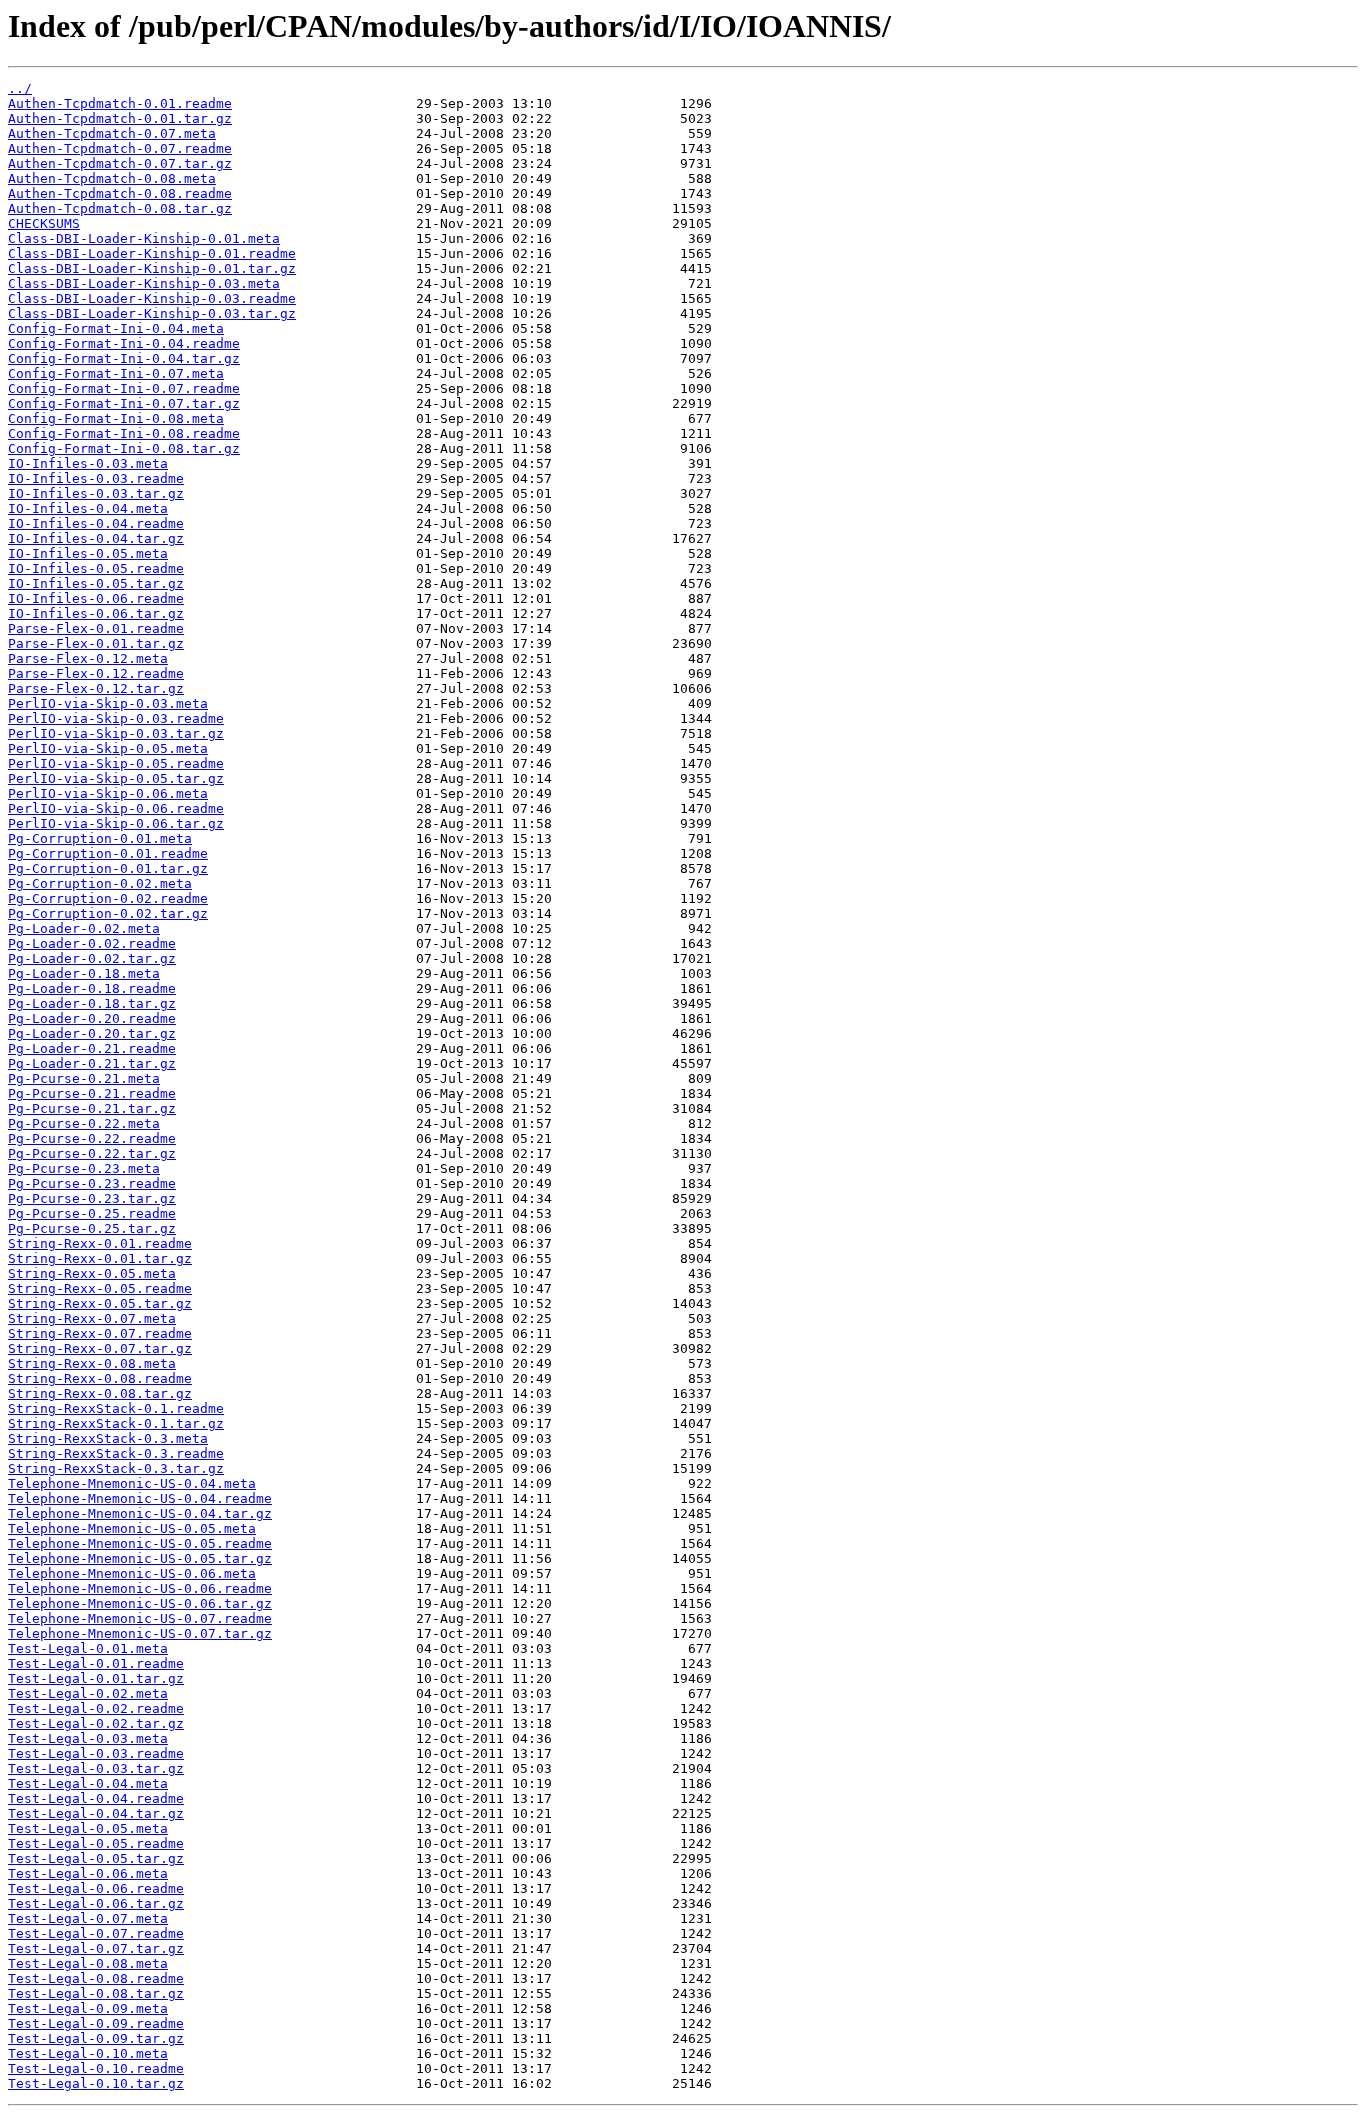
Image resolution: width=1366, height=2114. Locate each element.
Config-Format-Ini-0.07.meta (116, 373)
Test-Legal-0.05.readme (96, 1843)
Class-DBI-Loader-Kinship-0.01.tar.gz (152, 268)
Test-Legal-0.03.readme (96, 1753)
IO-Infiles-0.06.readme (96, 598)
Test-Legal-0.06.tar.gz (96, 1903)
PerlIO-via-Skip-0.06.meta (108, 793)
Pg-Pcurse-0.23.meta (84, 1168)
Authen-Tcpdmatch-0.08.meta (112, 178)
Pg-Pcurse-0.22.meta (84, 1123)
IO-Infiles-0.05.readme (96, 568)
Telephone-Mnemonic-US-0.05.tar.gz (140, 1558)
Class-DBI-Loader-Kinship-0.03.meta (144, 283)
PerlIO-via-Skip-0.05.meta (108, 748)
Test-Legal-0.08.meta (88, 1963)
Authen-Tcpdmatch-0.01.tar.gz (120, 118)
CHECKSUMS (44, 223)
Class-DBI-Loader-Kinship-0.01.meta (144, 238)
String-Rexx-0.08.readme (100, 1378)
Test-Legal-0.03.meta (88, 1738)
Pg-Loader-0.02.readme (92, 943)
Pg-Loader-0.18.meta (84, 973)
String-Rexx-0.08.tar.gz (100, 1393)
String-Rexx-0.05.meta (92, 1273)
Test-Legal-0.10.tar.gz (96, 2083)
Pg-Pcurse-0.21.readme (92, 1093)
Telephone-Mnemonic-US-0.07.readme (140, 1618)
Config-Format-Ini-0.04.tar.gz (124, 358)
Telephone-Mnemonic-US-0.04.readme (140, 1498)
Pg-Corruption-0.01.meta (100, 838)
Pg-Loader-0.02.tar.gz (92, 958)
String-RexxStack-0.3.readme (116, 1453)
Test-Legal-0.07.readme (96, 1933)
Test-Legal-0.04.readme (96, 1798)
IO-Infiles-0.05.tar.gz (96, 583)
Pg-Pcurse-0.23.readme (92, 1183)
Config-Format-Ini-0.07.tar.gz (124, 403)
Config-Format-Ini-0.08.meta (116, 418)
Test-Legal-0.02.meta (88, 1693)
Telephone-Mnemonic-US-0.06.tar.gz (140, 1603)
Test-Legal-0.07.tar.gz (96, 1948)
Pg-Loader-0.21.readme (92, 1048)
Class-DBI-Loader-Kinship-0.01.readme (152, 253)
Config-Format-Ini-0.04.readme (124, 343)
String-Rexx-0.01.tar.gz (100, 1258)
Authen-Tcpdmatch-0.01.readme (120, 103)
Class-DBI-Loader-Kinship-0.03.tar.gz (152, 313)
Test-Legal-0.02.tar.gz (96, 1723)
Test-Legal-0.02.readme (96, 1708)
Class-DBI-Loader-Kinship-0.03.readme (152, 298)
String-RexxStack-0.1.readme (116, 1408)
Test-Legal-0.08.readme (96, 1978)
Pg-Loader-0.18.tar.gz (92, 1003)
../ (20, 88)
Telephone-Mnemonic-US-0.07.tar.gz (140, 1633)
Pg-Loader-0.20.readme (92, 1018)
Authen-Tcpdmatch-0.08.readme (120, 193)
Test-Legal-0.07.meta (88, 1918)
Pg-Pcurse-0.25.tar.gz (92, 1228)
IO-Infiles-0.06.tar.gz (96, 613)
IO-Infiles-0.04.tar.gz (96, 538)
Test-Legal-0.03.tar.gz (96, 1768)
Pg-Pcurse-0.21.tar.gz (92, 1108)
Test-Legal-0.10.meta (88, 2053)
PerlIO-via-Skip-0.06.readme (116, 808)
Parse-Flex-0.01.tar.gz (96, 643)
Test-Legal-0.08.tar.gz (96, 1993)
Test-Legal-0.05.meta (88, 1828)
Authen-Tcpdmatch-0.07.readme (120, 148)
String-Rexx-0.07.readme (100, 1333)
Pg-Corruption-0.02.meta (100, 883)
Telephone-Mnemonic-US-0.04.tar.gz (140, 1513)
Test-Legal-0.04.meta (88, 1783)
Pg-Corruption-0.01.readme (108, 853)
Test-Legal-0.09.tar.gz (96, 2038)
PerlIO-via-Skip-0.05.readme (116, 763)
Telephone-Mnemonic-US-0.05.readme (140, 1543)
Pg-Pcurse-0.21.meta (84, 1078)
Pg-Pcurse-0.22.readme (92, 1138)
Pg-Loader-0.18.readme (92, 988)
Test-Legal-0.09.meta (88, 2008)
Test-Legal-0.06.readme (96, 1888)
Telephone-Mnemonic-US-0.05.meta (132, 1528)
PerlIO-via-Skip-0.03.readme (116, 718)
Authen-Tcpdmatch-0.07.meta (112, 133)
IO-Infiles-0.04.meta (88, 508)
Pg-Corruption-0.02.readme (108, 898)
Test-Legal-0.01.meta (88, 1648)
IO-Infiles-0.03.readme (96, 478)
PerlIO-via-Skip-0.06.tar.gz (116, 823)
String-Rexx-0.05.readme (100, 1288)
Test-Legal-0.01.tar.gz (96, 1678)
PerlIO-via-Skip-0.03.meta (108, 703)
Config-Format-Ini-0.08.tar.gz (124, 448)
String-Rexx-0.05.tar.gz (100, 1303)
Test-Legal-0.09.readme (96, 2023)
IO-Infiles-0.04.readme (96, 523)
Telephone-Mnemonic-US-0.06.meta (132, 1573)
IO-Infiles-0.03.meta (88, 463)
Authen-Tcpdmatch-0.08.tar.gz (120, 208)
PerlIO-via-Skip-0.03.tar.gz (116, 733)
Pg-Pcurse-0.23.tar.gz (92, 1198)
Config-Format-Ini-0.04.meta (116, 328)
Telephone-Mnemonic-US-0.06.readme (140, 1588)
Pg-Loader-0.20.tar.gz (92, 1033)
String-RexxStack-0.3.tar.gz (116, 1468)
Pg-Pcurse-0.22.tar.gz (92, 1153)
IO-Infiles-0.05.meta (88, 553)
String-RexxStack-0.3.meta (108, 1438)
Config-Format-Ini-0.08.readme (124, 433)
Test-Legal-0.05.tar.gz (96, 1858)
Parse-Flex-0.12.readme (96, 673)
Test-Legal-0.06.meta (88, 1873)
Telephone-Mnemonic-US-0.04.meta (132, 1483)
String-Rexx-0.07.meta (92, 1318)
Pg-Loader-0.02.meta (84, 928)
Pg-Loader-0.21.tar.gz (92, 1063)
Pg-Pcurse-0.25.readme (92, 1213)
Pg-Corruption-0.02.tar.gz (108, 913)
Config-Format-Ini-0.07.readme (124, 388)
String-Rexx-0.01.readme (100, 1243)
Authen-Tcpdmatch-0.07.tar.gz (120, 163)
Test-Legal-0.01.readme (96, 1663)
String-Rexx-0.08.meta (92, 1363)
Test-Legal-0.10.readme (96, 2068)
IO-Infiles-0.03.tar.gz (96, 493)
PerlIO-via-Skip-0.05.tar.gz (116, 778)
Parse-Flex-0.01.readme (96, 628)
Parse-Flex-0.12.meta (88, 658)
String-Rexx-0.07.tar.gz (100, 1348)
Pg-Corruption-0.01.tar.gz (108, 868)
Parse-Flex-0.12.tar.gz (96, 688)
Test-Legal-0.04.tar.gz (96, 1813)
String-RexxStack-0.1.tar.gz (116, 1423)
